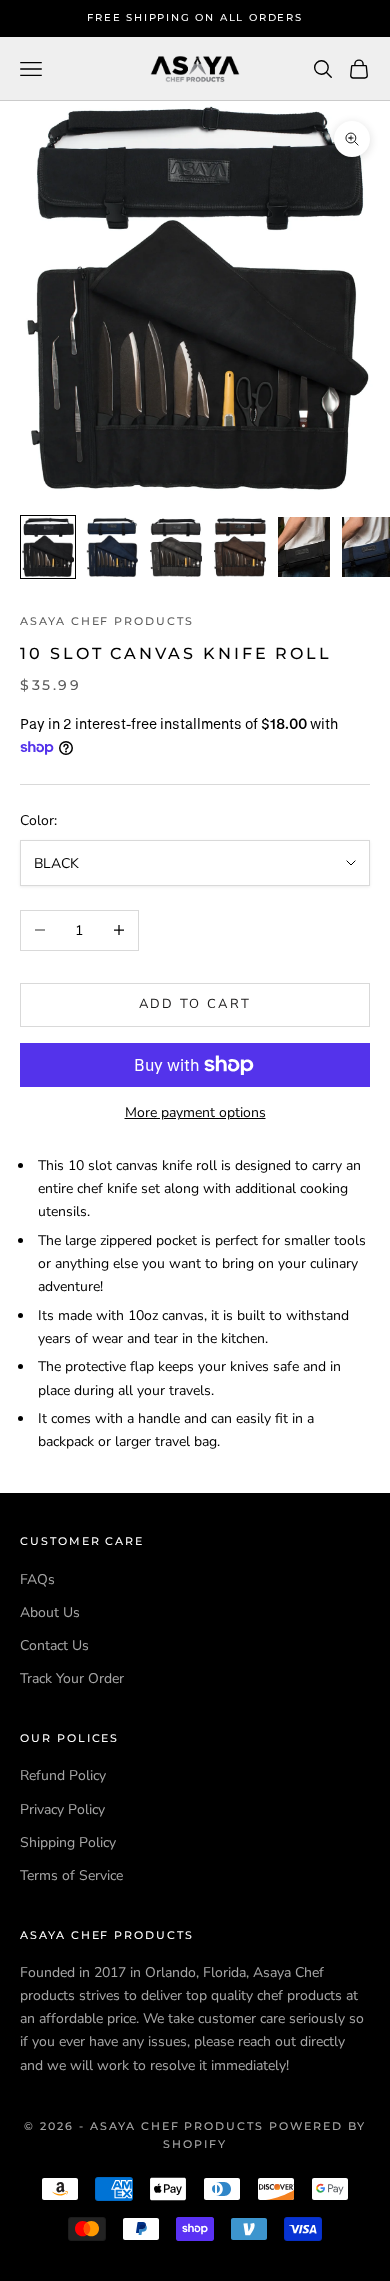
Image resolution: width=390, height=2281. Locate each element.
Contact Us (54, 1645)
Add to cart (195, 1004)
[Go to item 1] (48, 547)
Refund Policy (63, 1775)
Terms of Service (71, 1875)
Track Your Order (72, 1678)
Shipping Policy (68, 1842)
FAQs (37, 1579)
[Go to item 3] (176, 547)
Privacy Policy (62, 1809)
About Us (50, 1612)
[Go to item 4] (240, 547)
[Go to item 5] (304, 547)
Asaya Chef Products (107, 621)
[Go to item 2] (112, 547)
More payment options (195, 1112)
